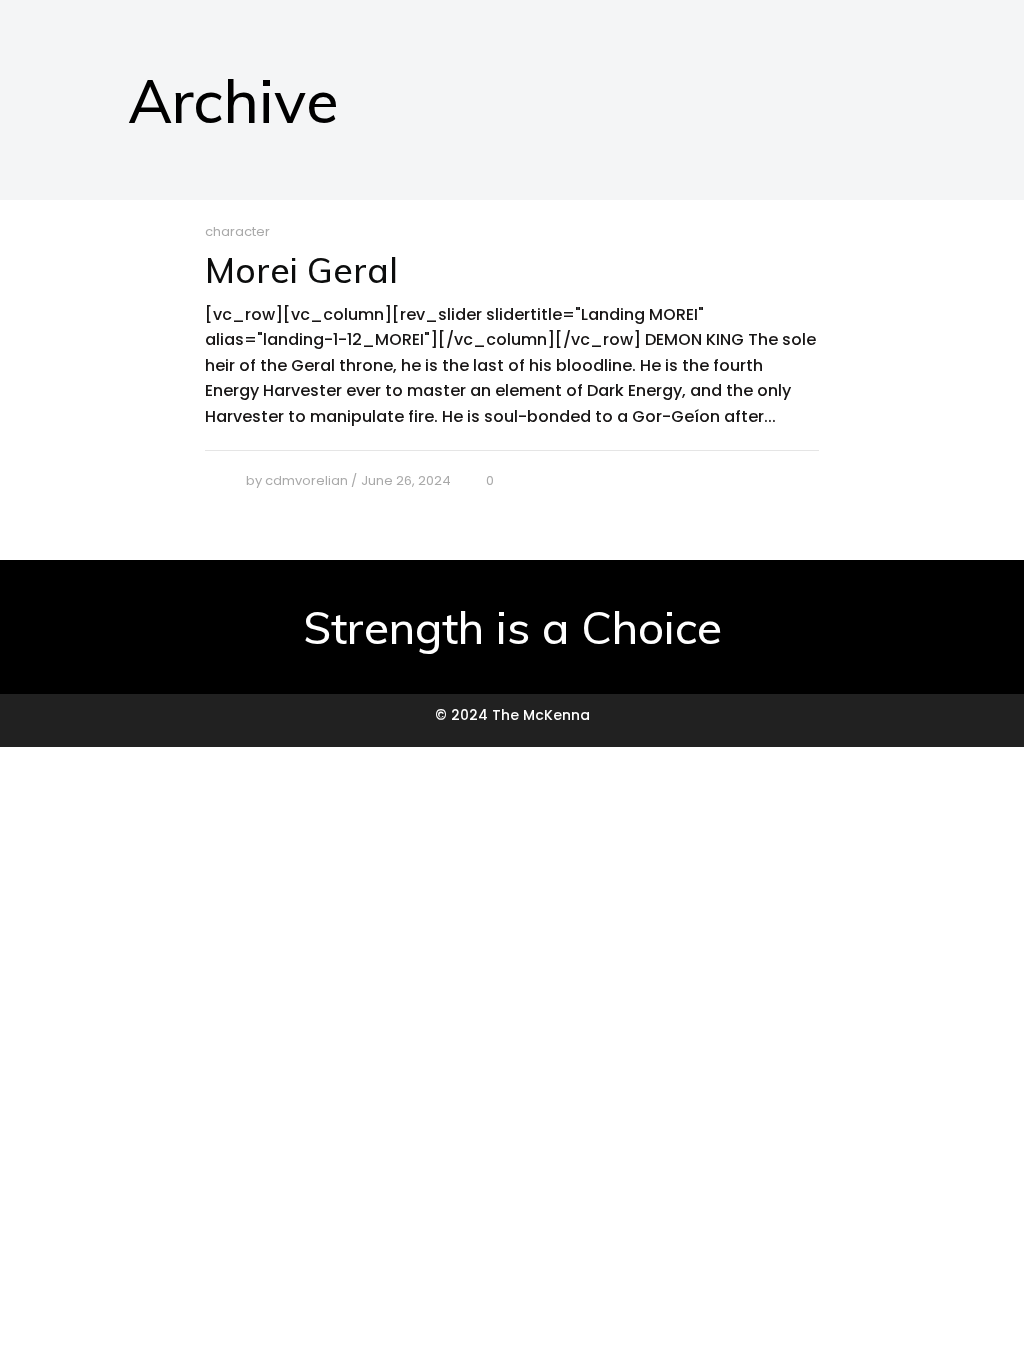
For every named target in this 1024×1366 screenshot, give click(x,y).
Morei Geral (301, 270)
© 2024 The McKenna (512, 715)
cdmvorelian (306, 480)
